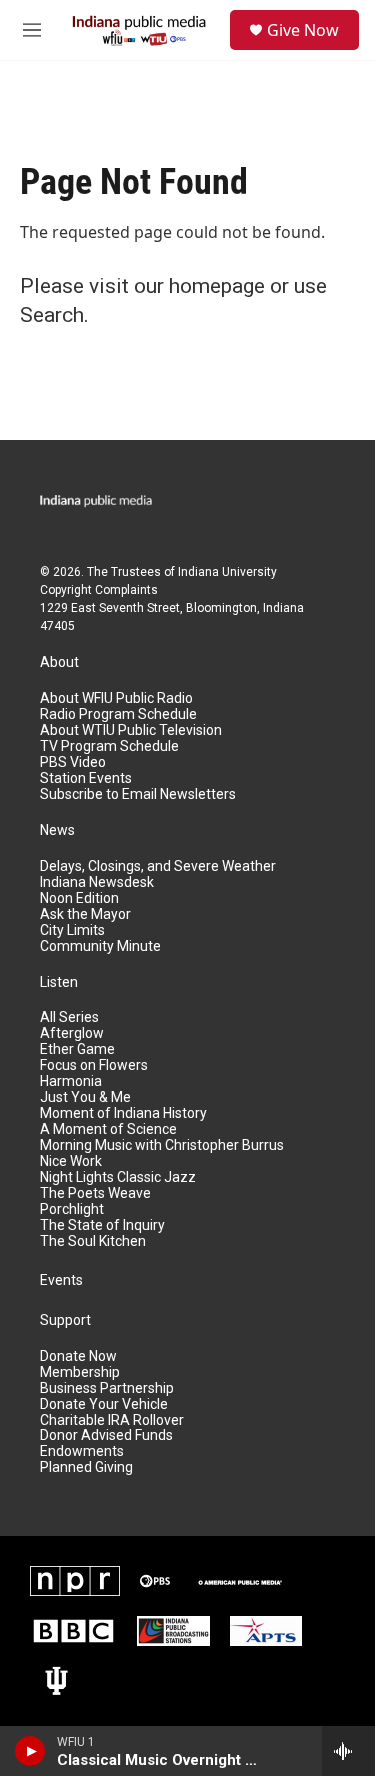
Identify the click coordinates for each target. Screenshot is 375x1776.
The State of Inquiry (102, 1225)
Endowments (82, 1451)
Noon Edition (79, 898)
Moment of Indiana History (123, 1113)
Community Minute (100, 946)
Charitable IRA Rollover (112, 1420)
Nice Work (71, 1161)
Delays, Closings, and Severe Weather (158, 866)
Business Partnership (107, 1388)
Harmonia (71, 1081)
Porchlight (72, 1209)
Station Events (86, 778)
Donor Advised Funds (106, 1435)
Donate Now (78, 1356)
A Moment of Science (108, 1129)
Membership (80, 1372)
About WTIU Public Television (131, 730)
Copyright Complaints (99, 590)
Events (61, 1280)
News (57, 830)
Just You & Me (85, 1097)
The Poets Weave (95, 1193)
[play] (30, 1751)
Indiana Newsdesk (97, 882)
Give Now (303, 30)
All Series (69, 1017)
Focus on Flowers (94, 1065)
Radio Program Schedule (118, 714)
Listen (59, 982)
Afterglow (72, 1033)
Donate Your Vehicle (104, 1404)
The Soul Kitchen (93, 1241)
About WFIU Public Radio (116, 698)
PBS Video (73, 762)
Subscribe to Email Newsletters (138, 794)
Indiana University (227, 572)
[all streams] (348, 1751)
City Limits (72, 930)
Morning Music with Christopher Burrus (162, 1145)
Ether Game (77, 1049)
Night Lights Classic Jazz (118, 1177)
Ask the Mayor (85, 914)
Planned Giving (86, 1467)
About (59, 662)
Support (65, 1320)
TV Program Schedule (109, 746)
